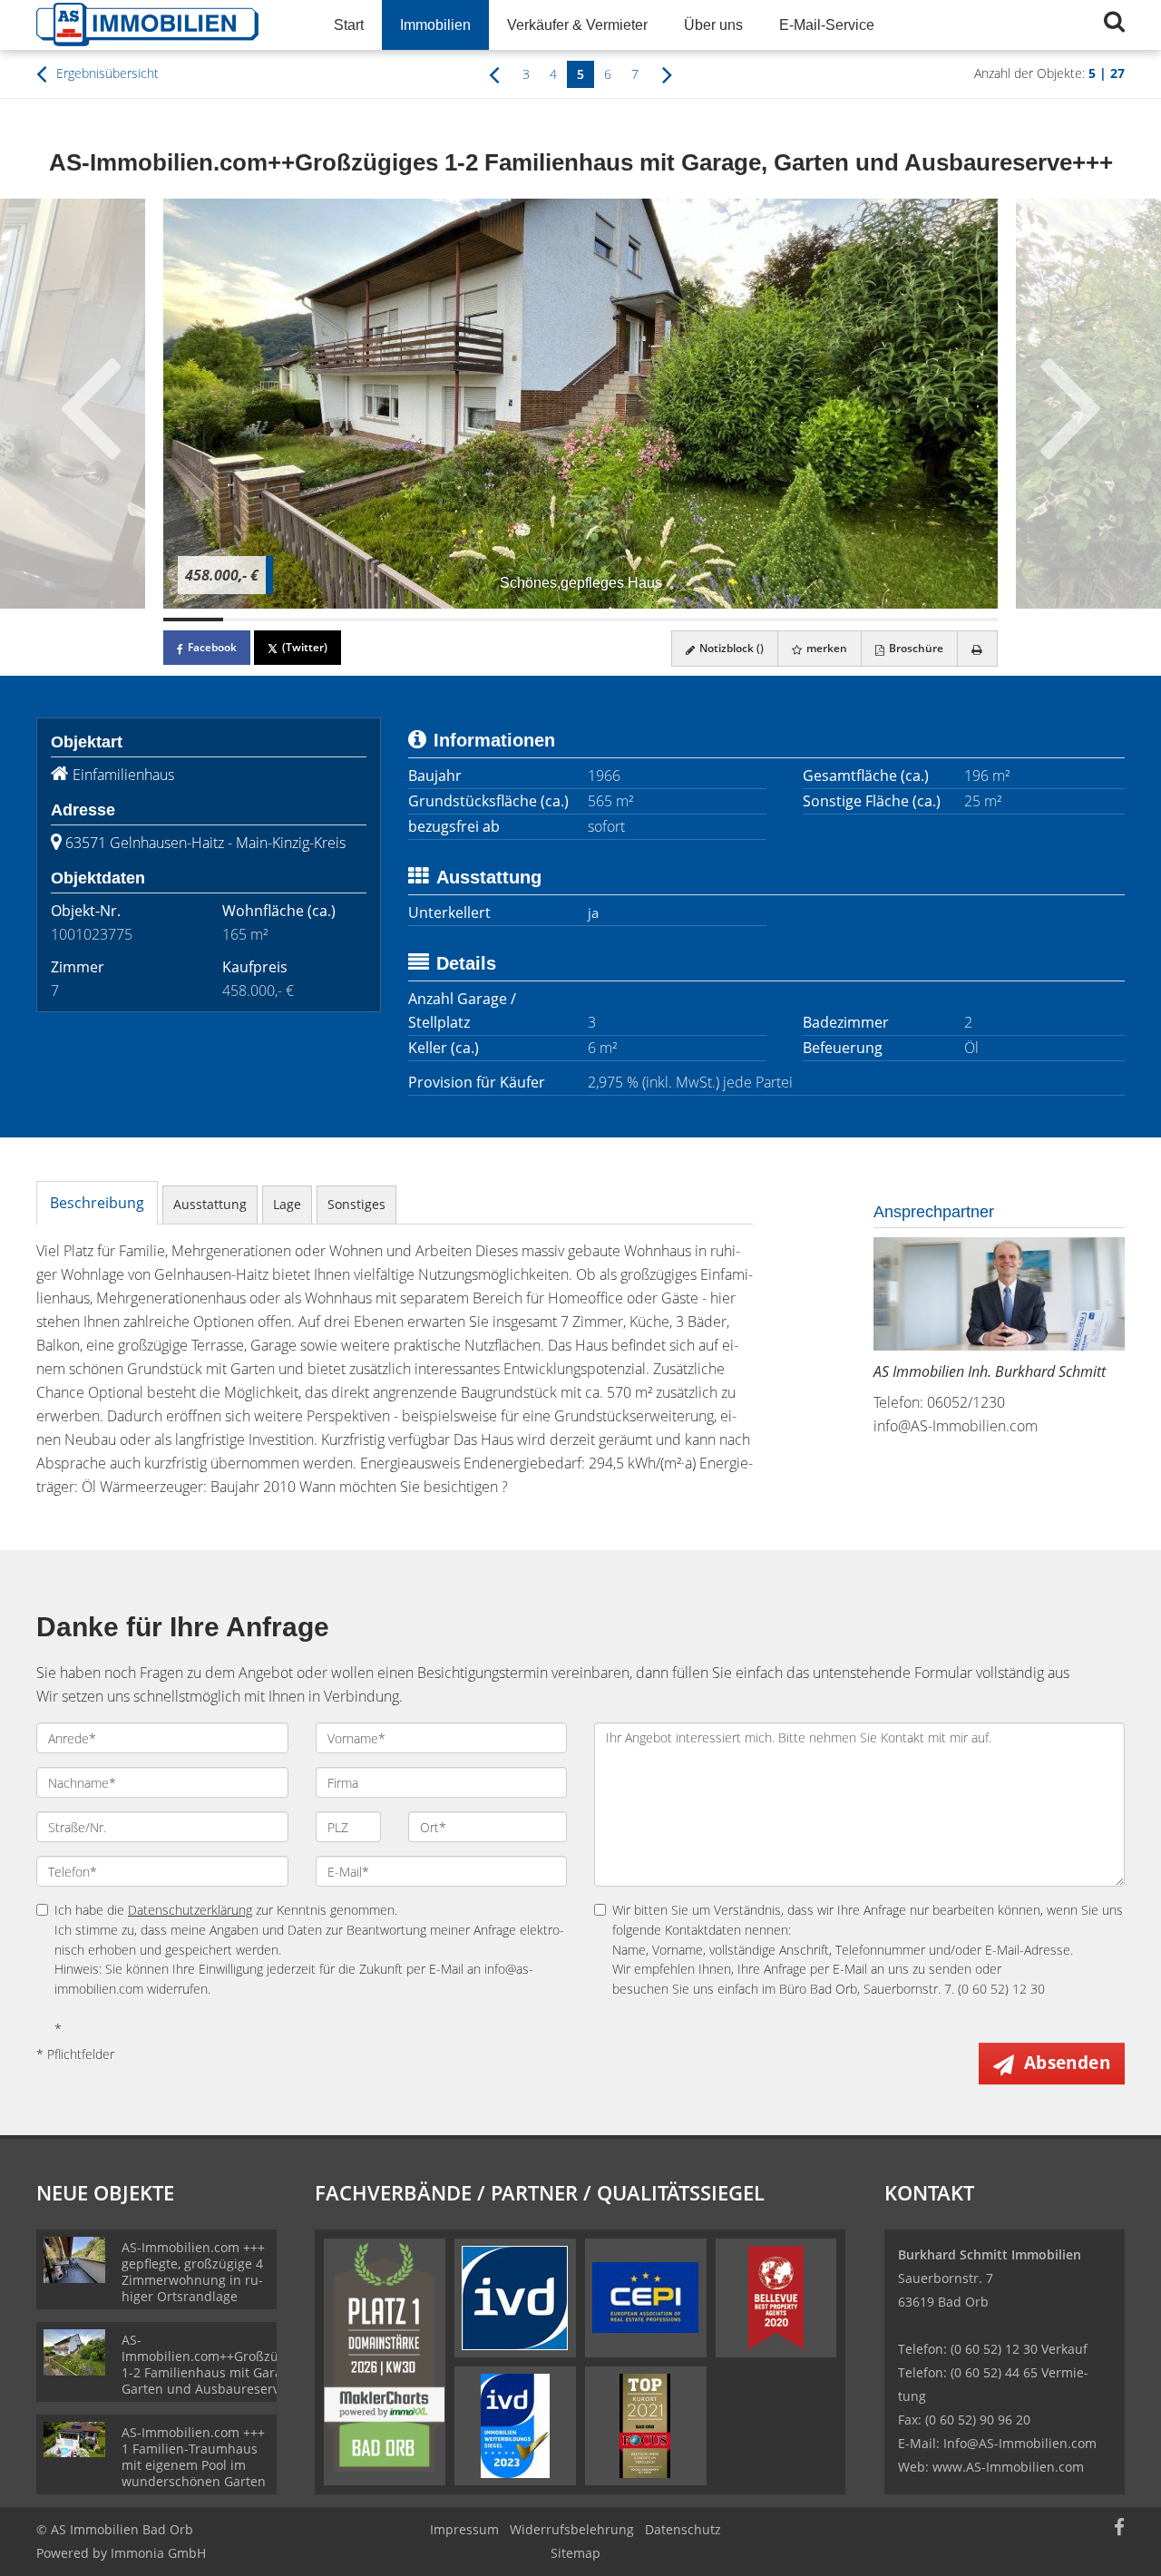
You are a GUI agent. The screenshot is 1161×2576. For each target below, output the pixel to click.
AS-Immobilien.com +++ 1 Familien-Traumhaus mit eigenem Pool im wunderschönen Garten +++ (194, 2465)
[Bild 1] (193, 620)
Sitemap (576, 2553)
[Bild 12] (849, 620)
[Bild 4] (372, 620)
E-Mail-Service (827, 25)
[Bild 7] (551, 620)
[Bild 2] (253, 620)
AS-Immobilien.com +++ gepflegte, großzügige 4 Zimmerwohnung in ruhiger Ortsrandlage (193, 2272)
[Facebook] (1119, 2529)
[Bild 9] (670, 620)
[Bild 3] (312, 620)
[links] (494, 73)
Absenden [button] (1067, 2063)
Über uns (713, 25)
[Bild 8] (610, 620)
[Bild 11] (789, 620)
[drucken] (977, 649)
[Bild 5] (432, 620)
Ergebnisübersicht (106, 73)
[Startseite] (162, 25)
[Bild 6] (492, 620)
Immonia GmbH (158, 2553)
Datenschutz (683, 2529)
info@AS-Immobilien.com (956, 1426)
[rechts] (667, 73)
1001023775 (92, 934)
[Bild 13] (908, 620)
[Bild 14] (968, 620)
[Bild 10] (729, 620)
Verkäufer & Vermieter (577, 25)
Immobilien (435, 25)
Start (349, 25)
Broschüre (915, 648)
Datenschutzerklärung (190, 1910)
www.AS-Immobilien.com (1008, 2467)
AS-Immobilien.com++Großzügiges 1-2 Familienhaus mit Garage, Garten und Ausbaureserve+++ (216, 2364)
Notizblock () (730, 648)
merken (825, 648)
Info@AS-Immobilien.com (1020, 2443)
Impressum (464, 2529)
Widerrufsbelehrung (572, 2529)
